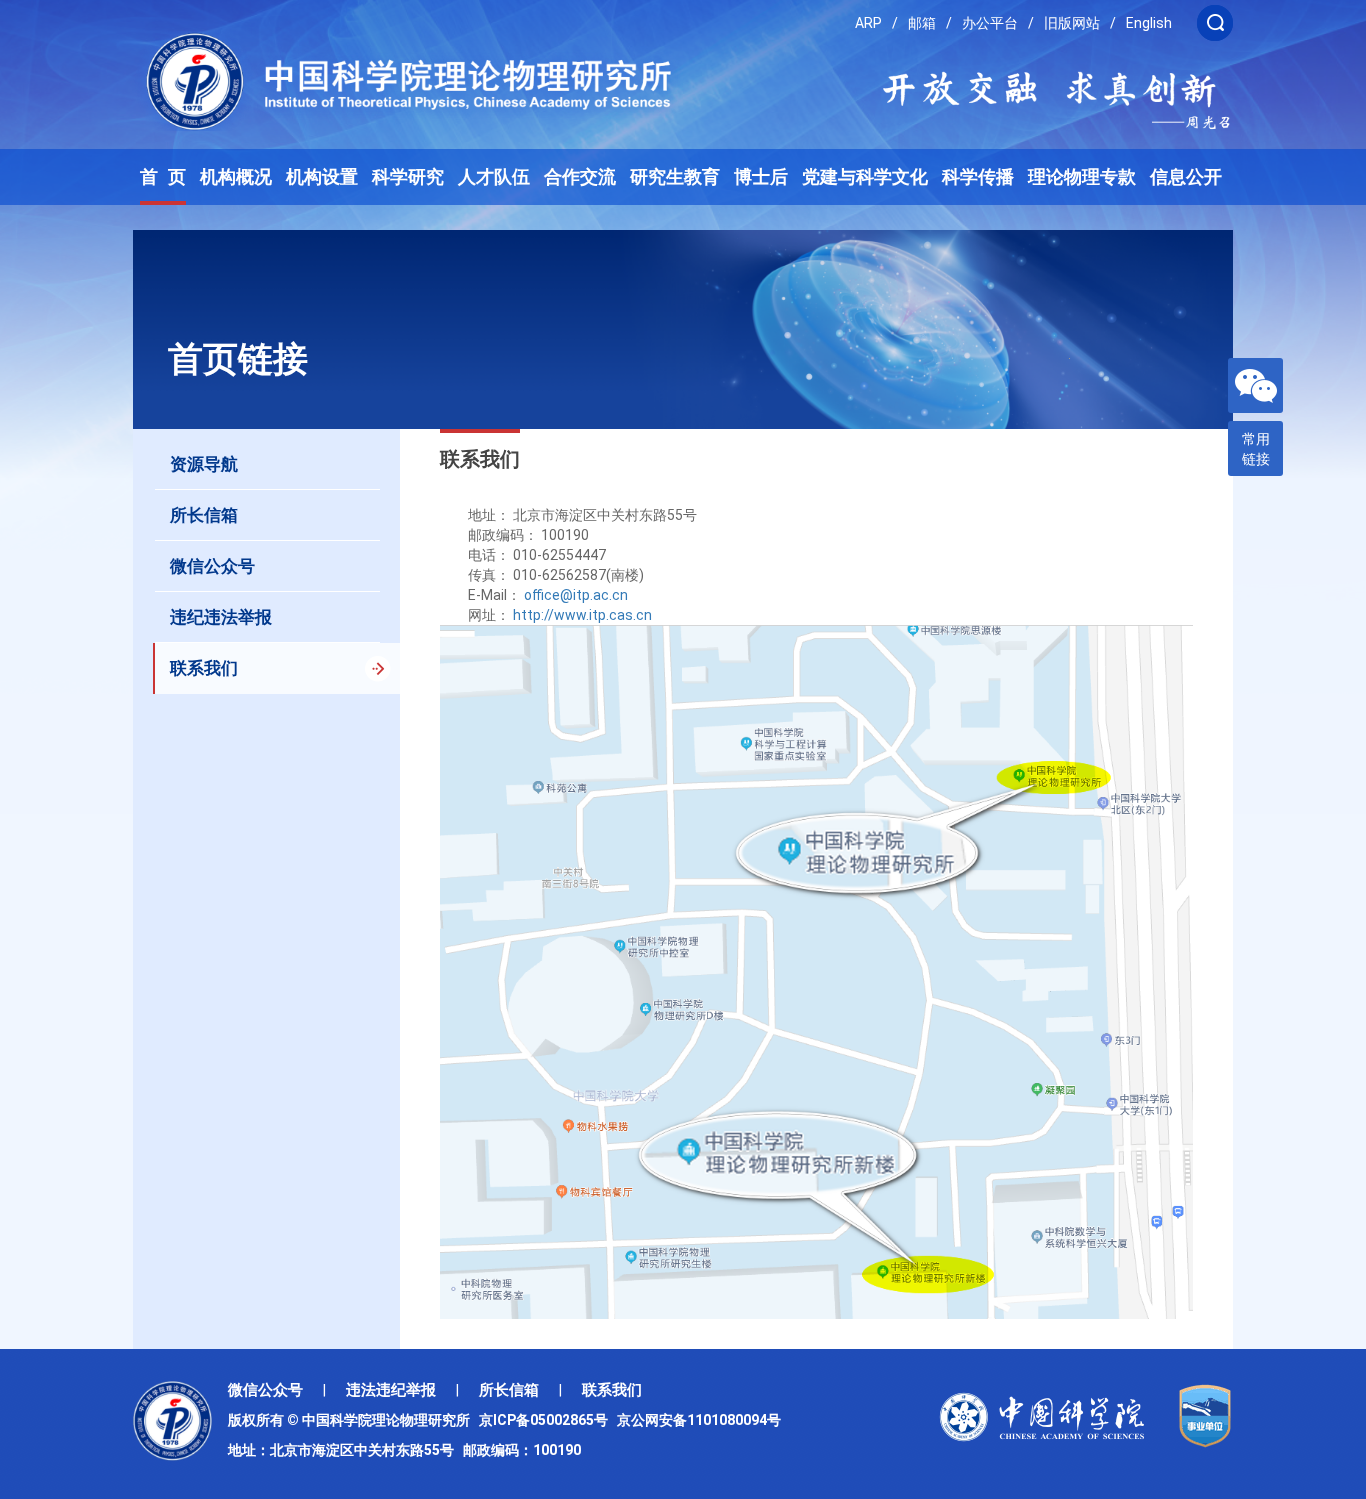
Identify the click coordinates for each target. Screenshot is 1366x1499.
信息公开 (1186, 177)
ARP (868, 23)
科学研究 (408, 177)
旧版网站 (1072, 23)
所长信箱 (509, 1390)
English (1149, 23)
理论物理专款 (1082, 177)
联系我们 (612, 1390)
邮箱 (922, 23)
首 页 (163, 177)
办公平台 (990, 23)
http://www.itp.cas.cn (582, 615)
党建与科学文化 (865, 177)
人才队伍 (494, 177)
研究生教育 (675, 177)
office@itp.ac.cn (576, 595)
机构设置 (322, 177)
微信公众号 (265, 1390)
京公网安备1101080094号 (699, 1420)
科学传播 (978, 177)
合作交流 (580, 177)
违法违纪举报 (391, 1390)
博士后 (761, 177)
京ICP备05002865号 (546, 1420)
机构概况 (236, 177)
